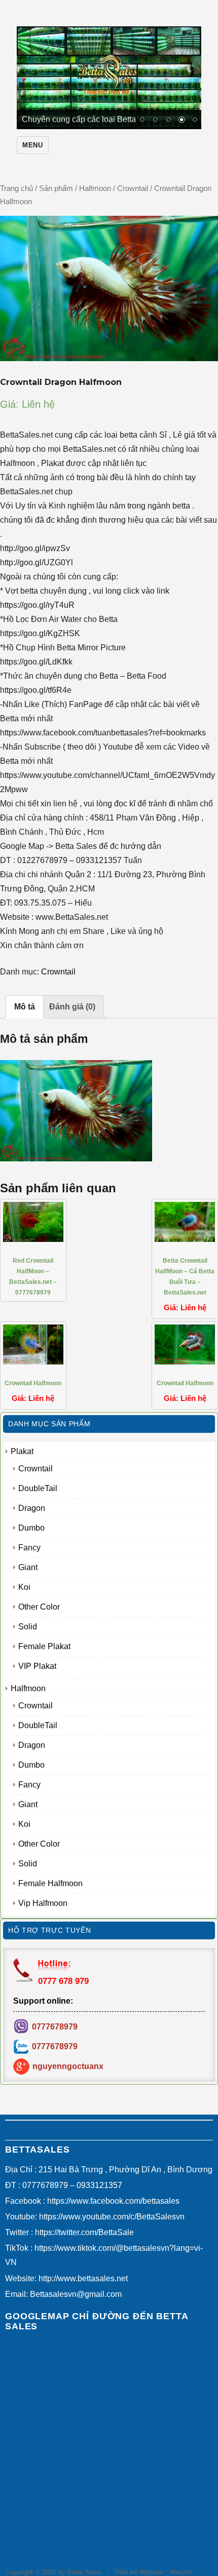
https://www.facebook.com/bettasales (113, 2203)
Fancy (29, 1550)
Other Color (39, 1609)
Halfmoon (95, 191)
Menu (32, 148)
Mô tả (25, 1009)
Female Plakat (44, 1649)
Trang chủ (16, 191)
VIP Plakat (37, 1669)
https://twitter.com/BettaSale (84, 2235)
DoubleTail (38, 1491)
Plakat (22, 1454)
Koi (24, 1590)
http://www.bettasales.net (83, 2281)
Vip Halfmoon (43, 1906)
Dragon (32, 1511)
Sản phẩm (56, 191)
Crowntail (133, 191)
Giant (28, 1570)
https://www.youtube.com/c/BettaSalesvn (112, 2219)
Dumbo (31, 1530)
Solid (28, 1629)
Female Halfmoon (50, 1886)
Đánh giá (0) (72, 1009)
